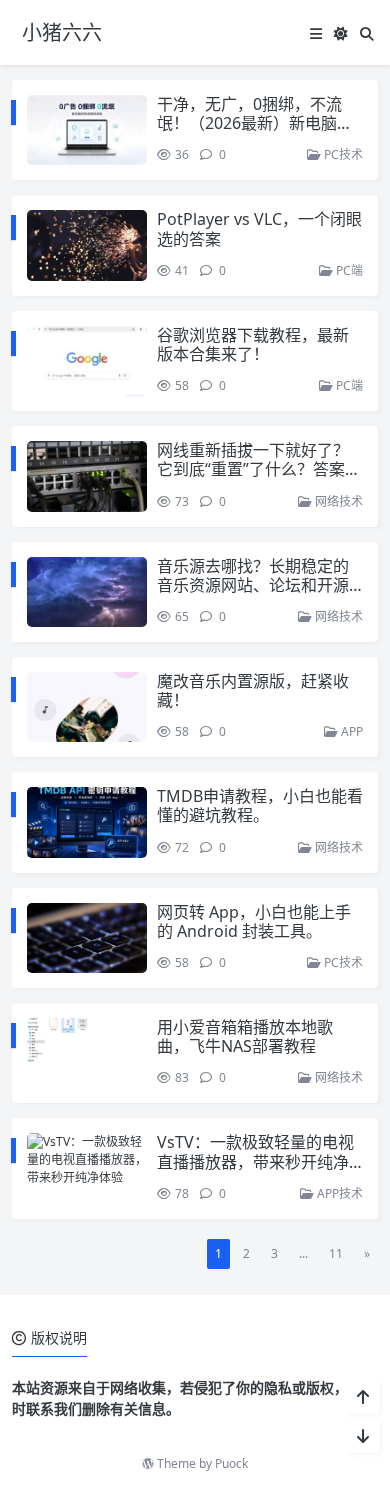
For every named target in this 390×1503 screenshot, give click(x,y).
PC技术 (342, 154)
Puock (231, 1463)
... (303, 1253)
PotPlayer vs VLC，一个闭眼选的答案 (259, 228)
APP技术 (338, 1193)
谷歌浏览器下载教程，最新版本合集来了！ (253, 344)
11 (336, 1253)
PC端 (348, 270)
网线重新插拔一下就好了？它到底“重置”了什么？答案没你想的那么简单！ (259, 469)
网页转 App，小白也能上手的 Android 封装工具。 (254, 921)
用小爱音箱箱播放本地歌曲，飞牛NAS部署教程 (245, 1036)
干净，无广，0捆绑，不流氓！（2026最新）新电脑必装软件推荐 (255, 123)
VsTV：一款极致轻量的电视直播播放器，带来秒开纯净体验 (255, 1161)
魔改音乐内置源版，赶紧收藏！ (253, 690)
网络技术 (337, 501)
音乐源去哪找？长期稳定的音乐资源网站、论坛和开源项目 (253, 585)
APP (350, 731)
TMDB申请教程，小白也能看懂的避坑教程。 (260, 805)
